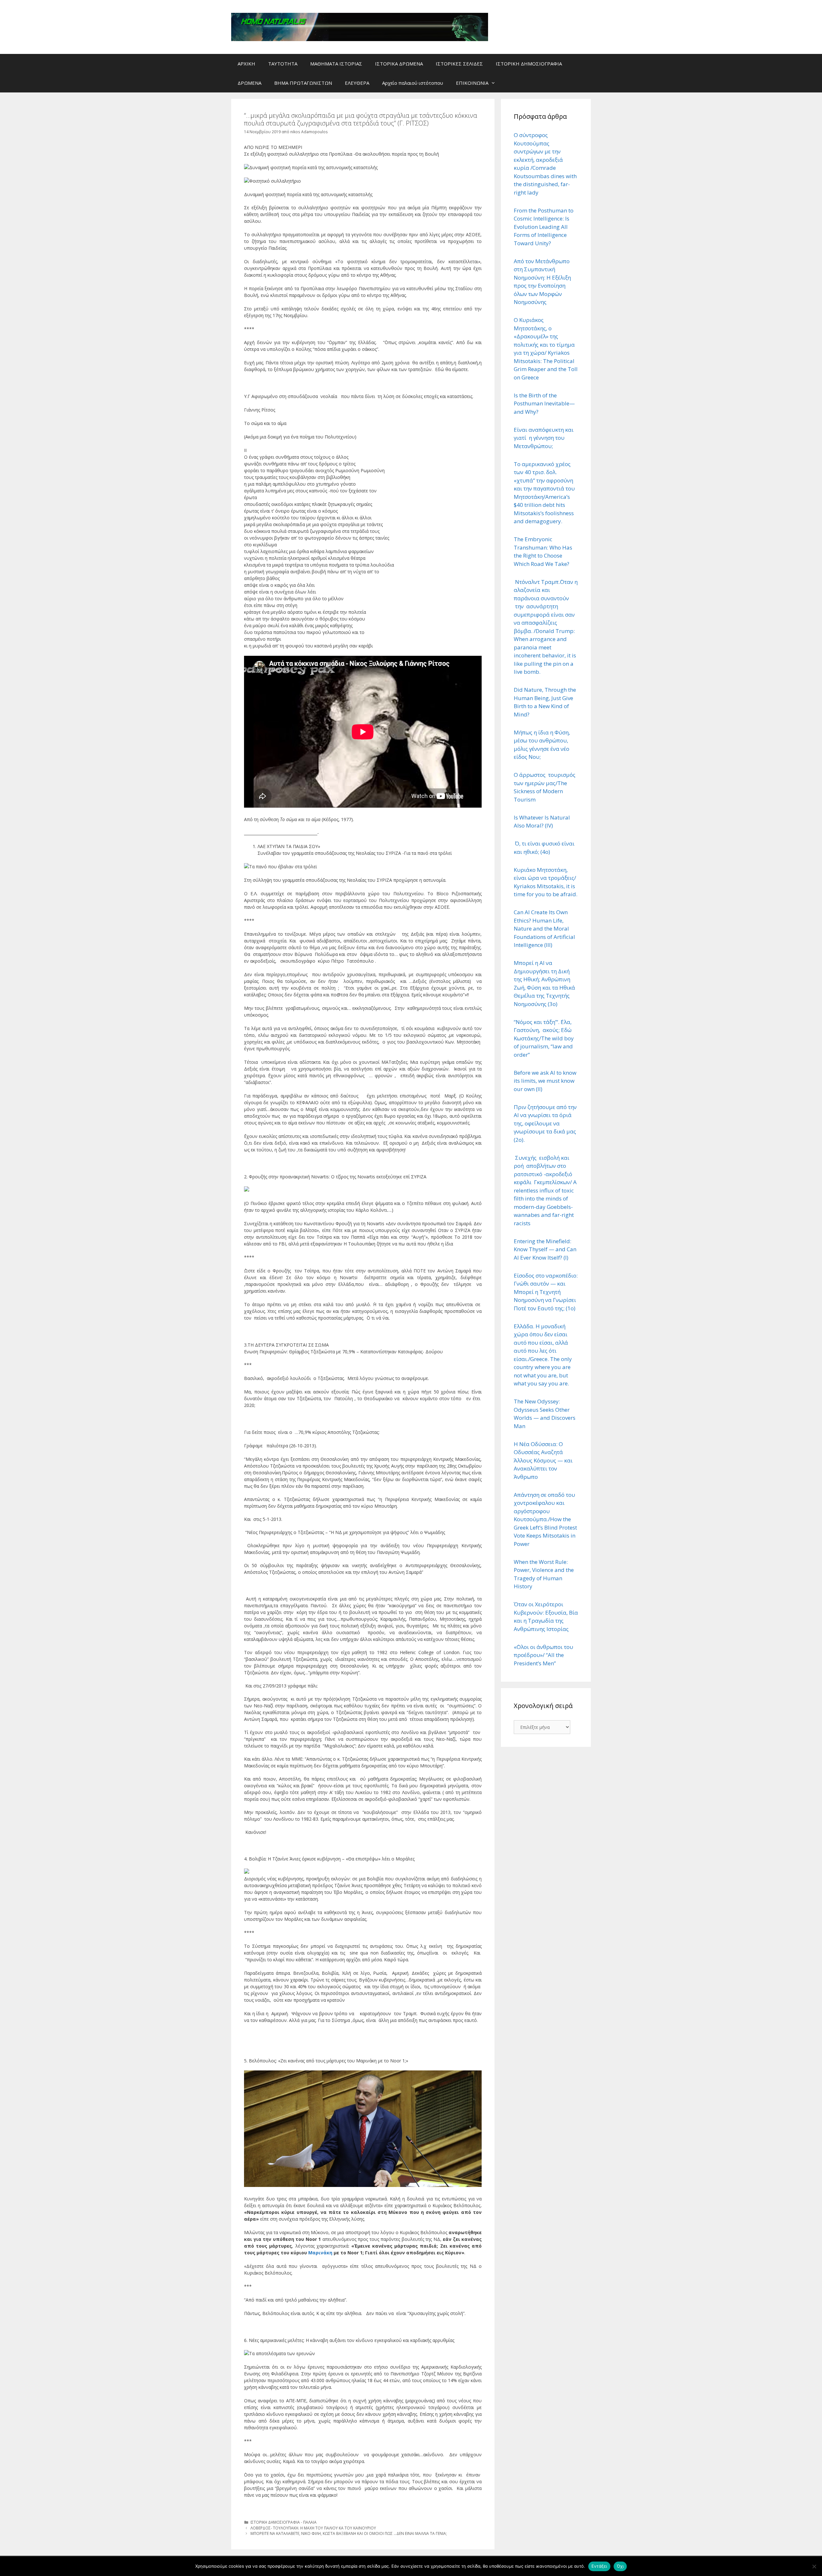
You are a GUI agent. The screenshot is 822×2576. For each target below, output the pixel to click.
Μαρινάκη (321, 2253)
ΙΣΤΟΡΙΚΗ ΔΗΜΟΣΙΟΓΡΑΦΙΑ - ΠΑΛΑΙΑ (284, 2522)
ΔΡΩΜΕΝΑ (249, 83)
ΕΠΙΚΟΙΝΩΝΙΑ (472, 83)
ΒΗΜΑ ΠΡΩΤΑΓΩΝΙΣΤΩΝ (303, 83)
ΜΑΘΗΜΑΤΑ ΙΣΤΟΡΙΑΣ (336, 64)
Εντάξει (599, 2566)
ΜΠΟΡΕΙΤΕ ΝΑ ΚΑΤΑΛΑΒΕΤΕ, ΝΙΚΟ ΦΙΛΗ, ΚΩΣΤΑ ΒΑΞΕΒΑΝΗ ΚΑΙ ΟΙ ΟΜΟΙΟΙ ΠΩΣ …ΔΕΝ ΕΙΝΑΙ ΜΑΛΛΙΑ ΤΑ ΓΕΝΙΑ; (349, 2533)
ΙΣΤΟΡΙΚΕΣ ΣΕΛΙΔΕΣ (459, 64)
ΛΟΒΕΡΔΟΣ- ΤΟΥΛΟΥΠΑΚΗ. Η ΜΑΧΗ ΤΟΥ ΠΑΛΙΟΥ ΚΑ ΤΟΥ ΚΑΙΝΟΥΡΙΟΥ (313, 2528)
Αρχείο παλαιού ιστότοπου (413, 83)
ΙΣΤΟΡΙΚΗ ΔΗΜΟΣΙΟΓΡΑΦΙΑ (529, 64)
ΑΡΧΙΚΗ (246, 64)
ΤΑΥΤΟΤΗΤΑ (283, 64)
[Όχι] (814, 2566)
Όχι (620, 2566)
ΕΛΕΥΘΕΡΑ (357, 83)
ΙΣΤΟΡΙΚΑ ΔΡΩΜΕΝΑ (399, 64)
